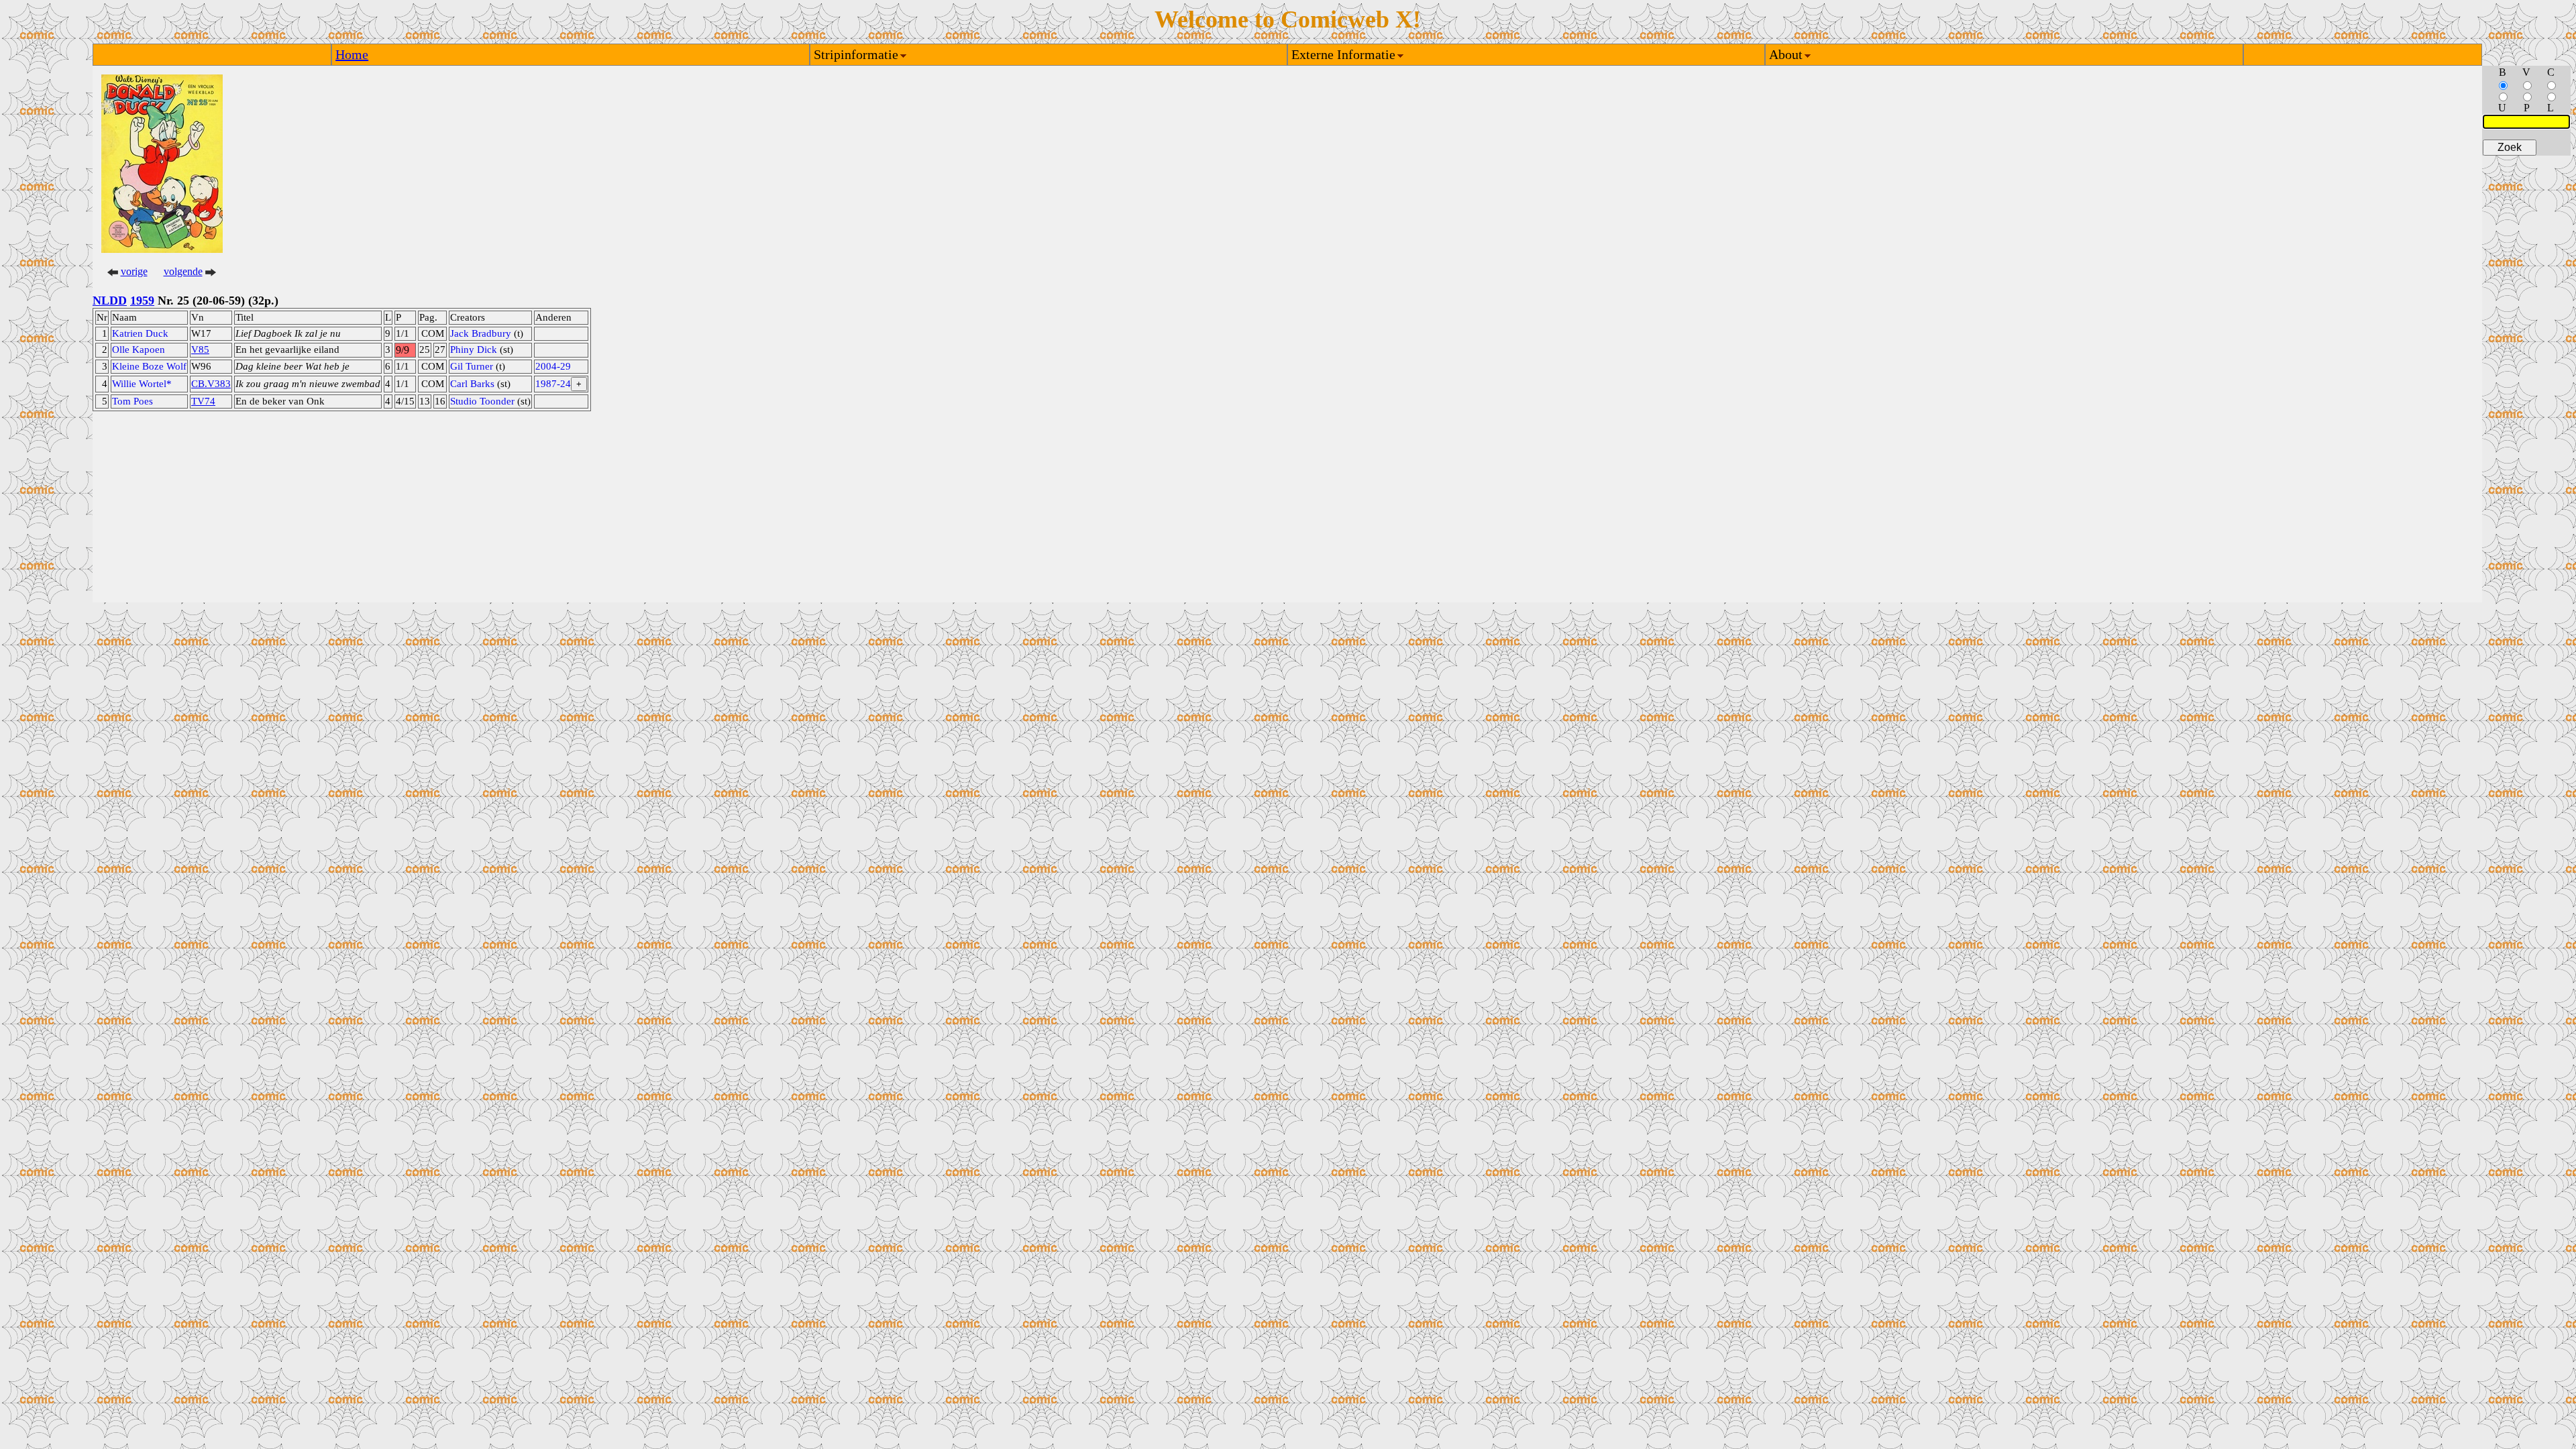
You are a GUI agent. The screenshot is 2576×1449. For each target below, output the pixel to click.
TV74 (203, 401)
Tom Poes (132, 401)
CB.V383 (211, 384)
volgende (183, 271)
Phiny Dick (474, 350)
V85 (200, 350)
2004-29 (553, 366)
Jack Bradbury (481, 333)
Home (352, 54)
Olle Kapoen (139, 350)
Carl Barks (472, 384)
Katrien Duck (140, 333)
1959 (142, 301)
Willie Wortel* (142, 384)
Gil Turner (472, 366)
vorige (134, 271)
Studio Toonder (482, 401)
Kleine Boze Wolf (149, 366)
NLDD (110, 301)
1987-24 (553, 384)
